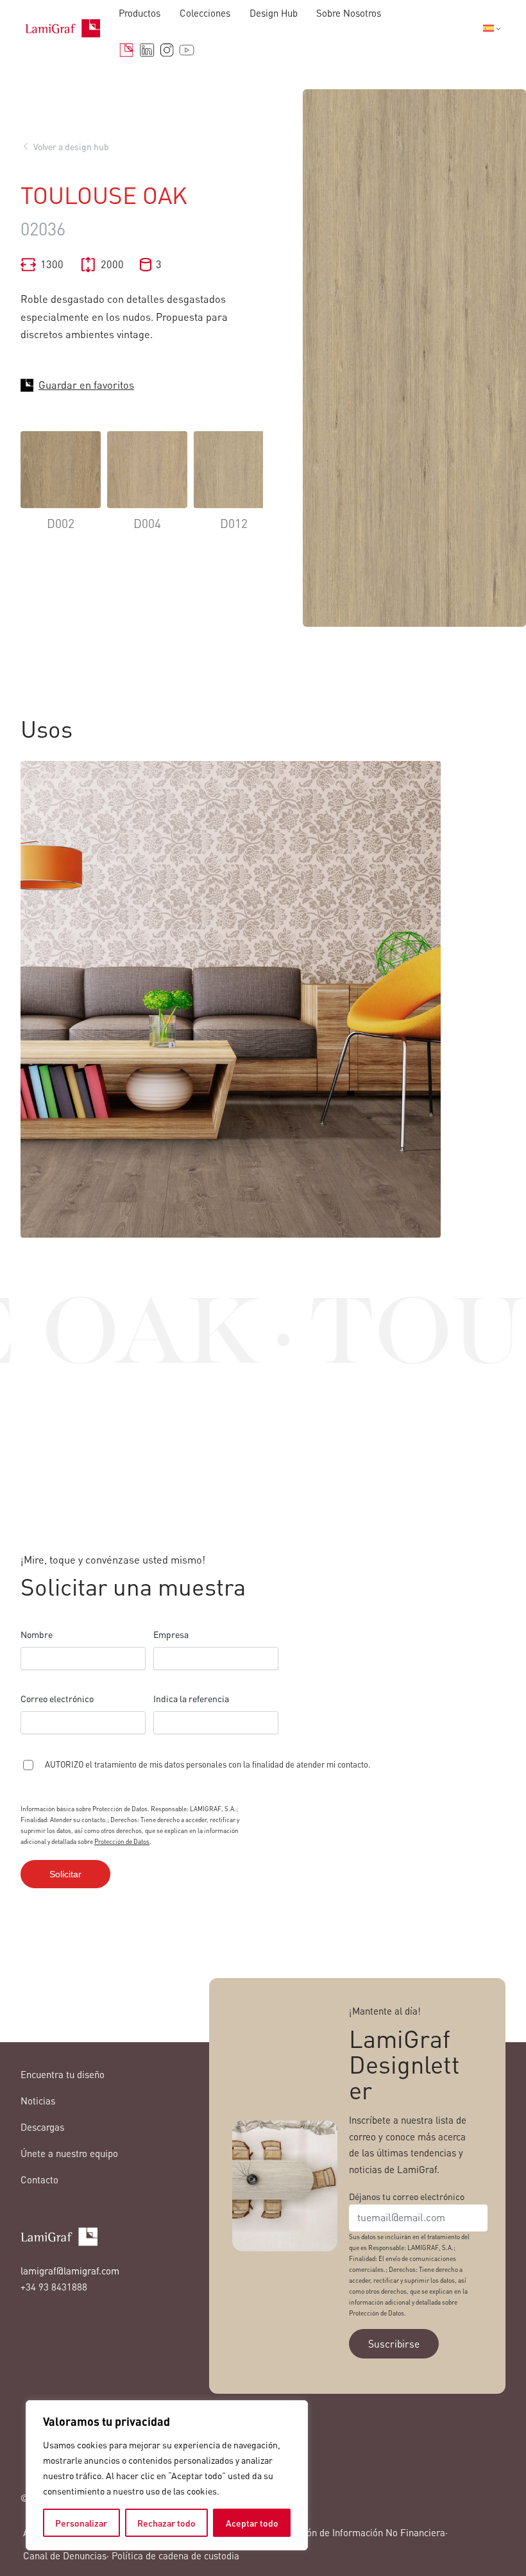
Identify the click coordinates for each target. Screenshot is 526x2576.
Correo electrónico (57, 1698)
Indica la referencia (191, 1698)
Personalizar (81, 2523)
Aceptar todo (252, 2523)
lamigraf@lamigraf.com (70, 2271)
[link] (61, 490)
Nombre (37, 1634)
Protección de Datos (122, 1841)
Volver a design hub (71, 146)
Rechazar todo (166, 2523)
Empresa (171, 1634)
